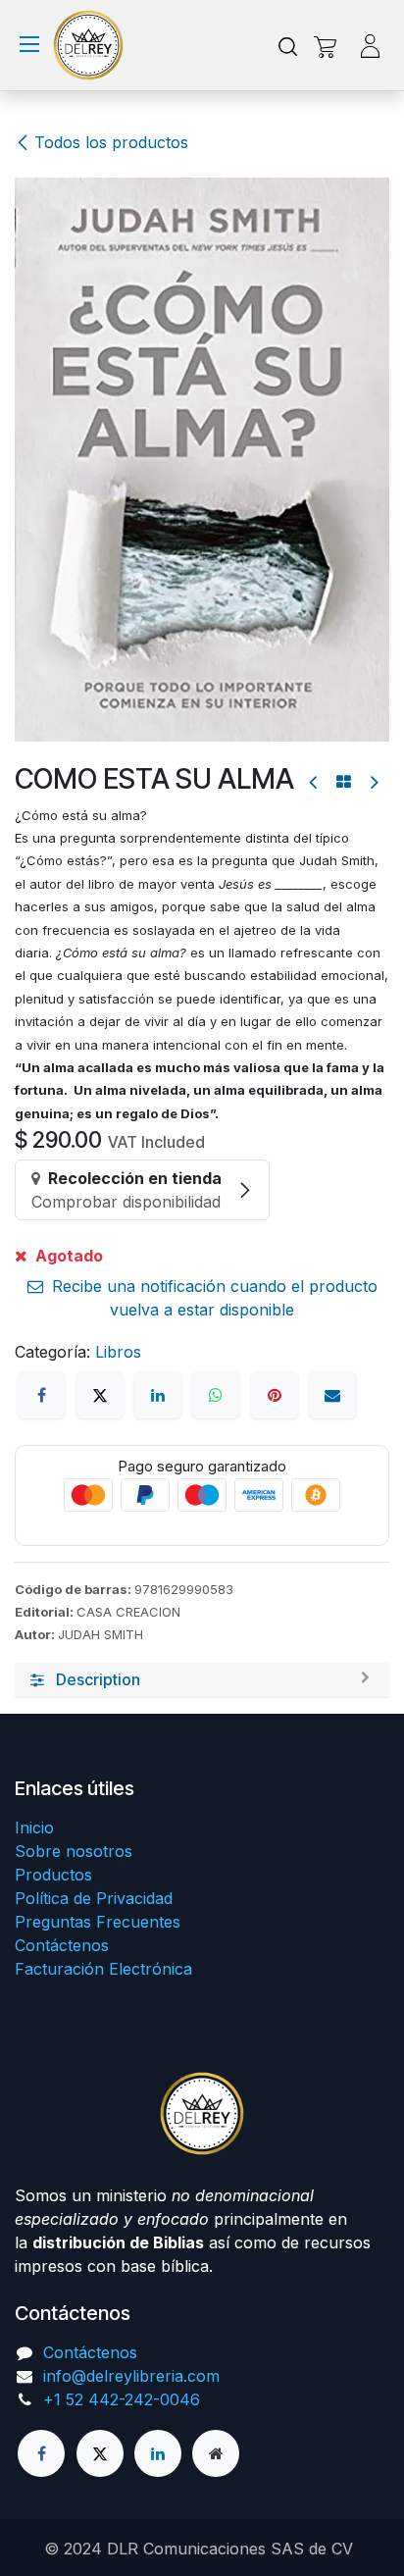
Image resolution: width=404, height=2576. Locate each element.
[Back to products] (344, 782)
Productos (53, 1875)
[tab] (202, 1680)
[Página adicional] (216, 2453)
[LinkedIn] (158, 1395)
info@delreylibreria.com (131, 2376)
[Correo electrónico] (332, 1395)
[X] (100, 1395)
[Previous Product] (314, 782)
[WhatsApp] (216, 1395)
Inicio (34, 1828)
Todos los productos (111, 142)
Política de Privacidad (94, 1898)
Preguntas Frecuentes (98, 1922)
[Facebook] (41, 1395)
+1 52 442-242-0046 (122, 2399)
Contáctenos (62, 1945)
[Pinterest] (275, 1395)
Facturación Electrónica (103, 1969)
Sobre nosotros (74, 1851)
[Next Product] (373, 782)
